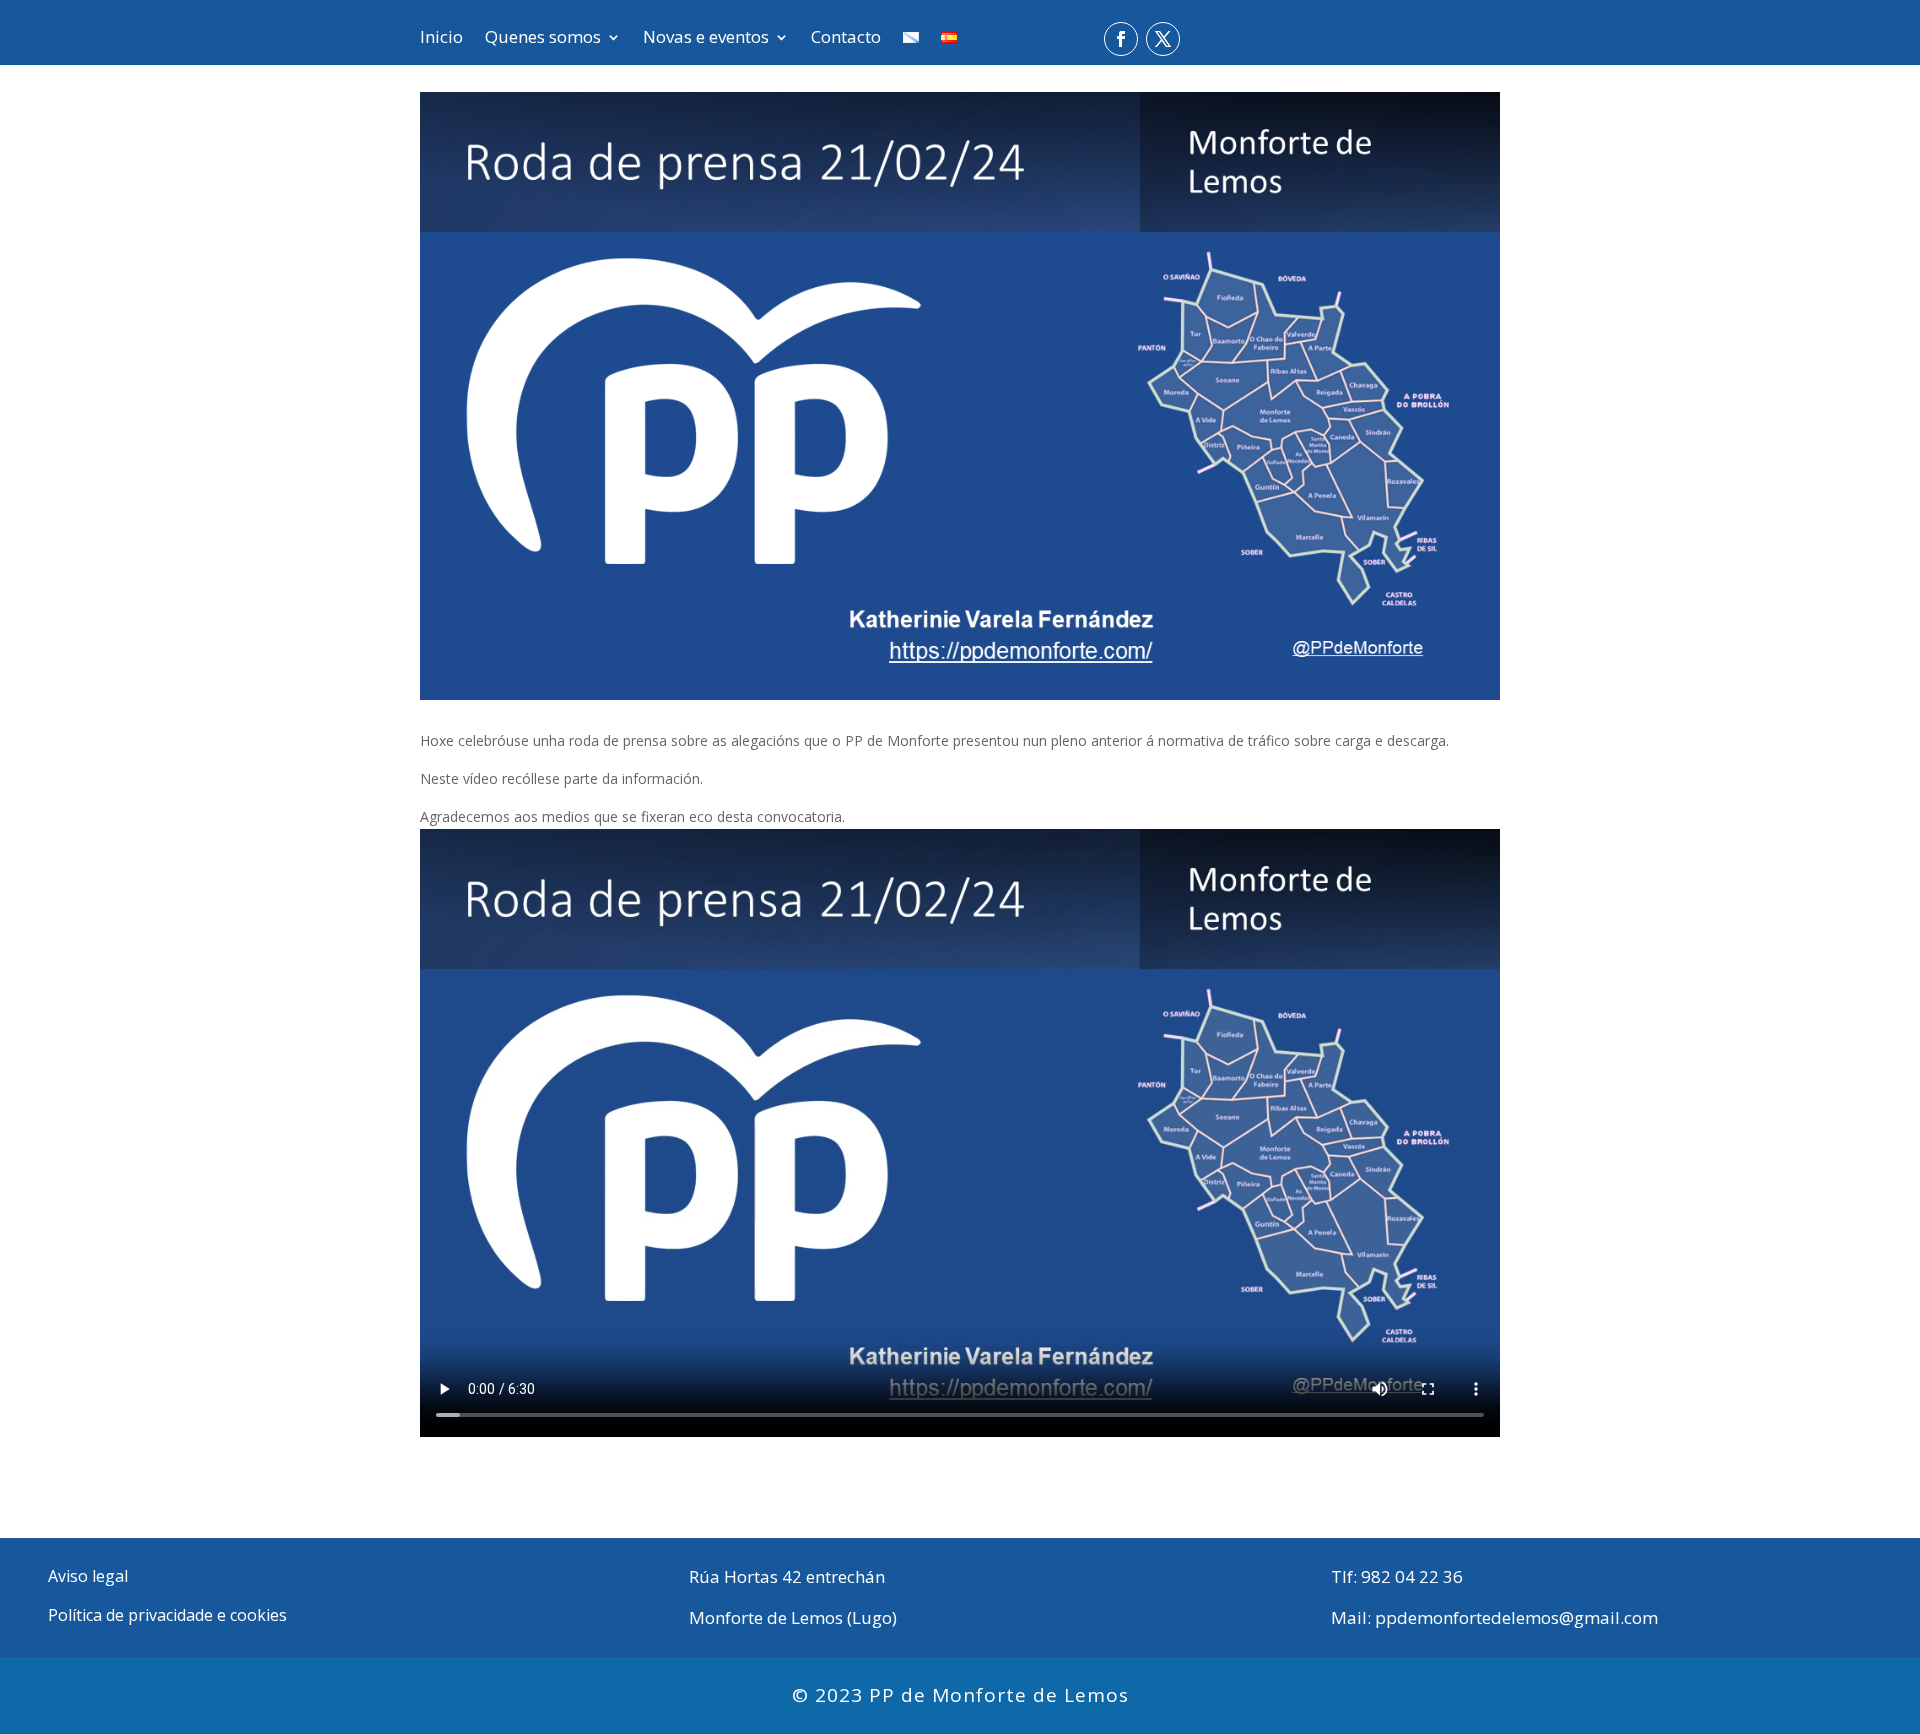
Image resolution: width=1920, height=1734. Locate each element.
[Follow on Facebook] (1121, 39)
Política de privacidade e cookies (167, 1615)
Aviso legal (88, 1576)
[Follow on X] (1163, 39)
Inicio (441, 39)
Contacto (846, 39)
